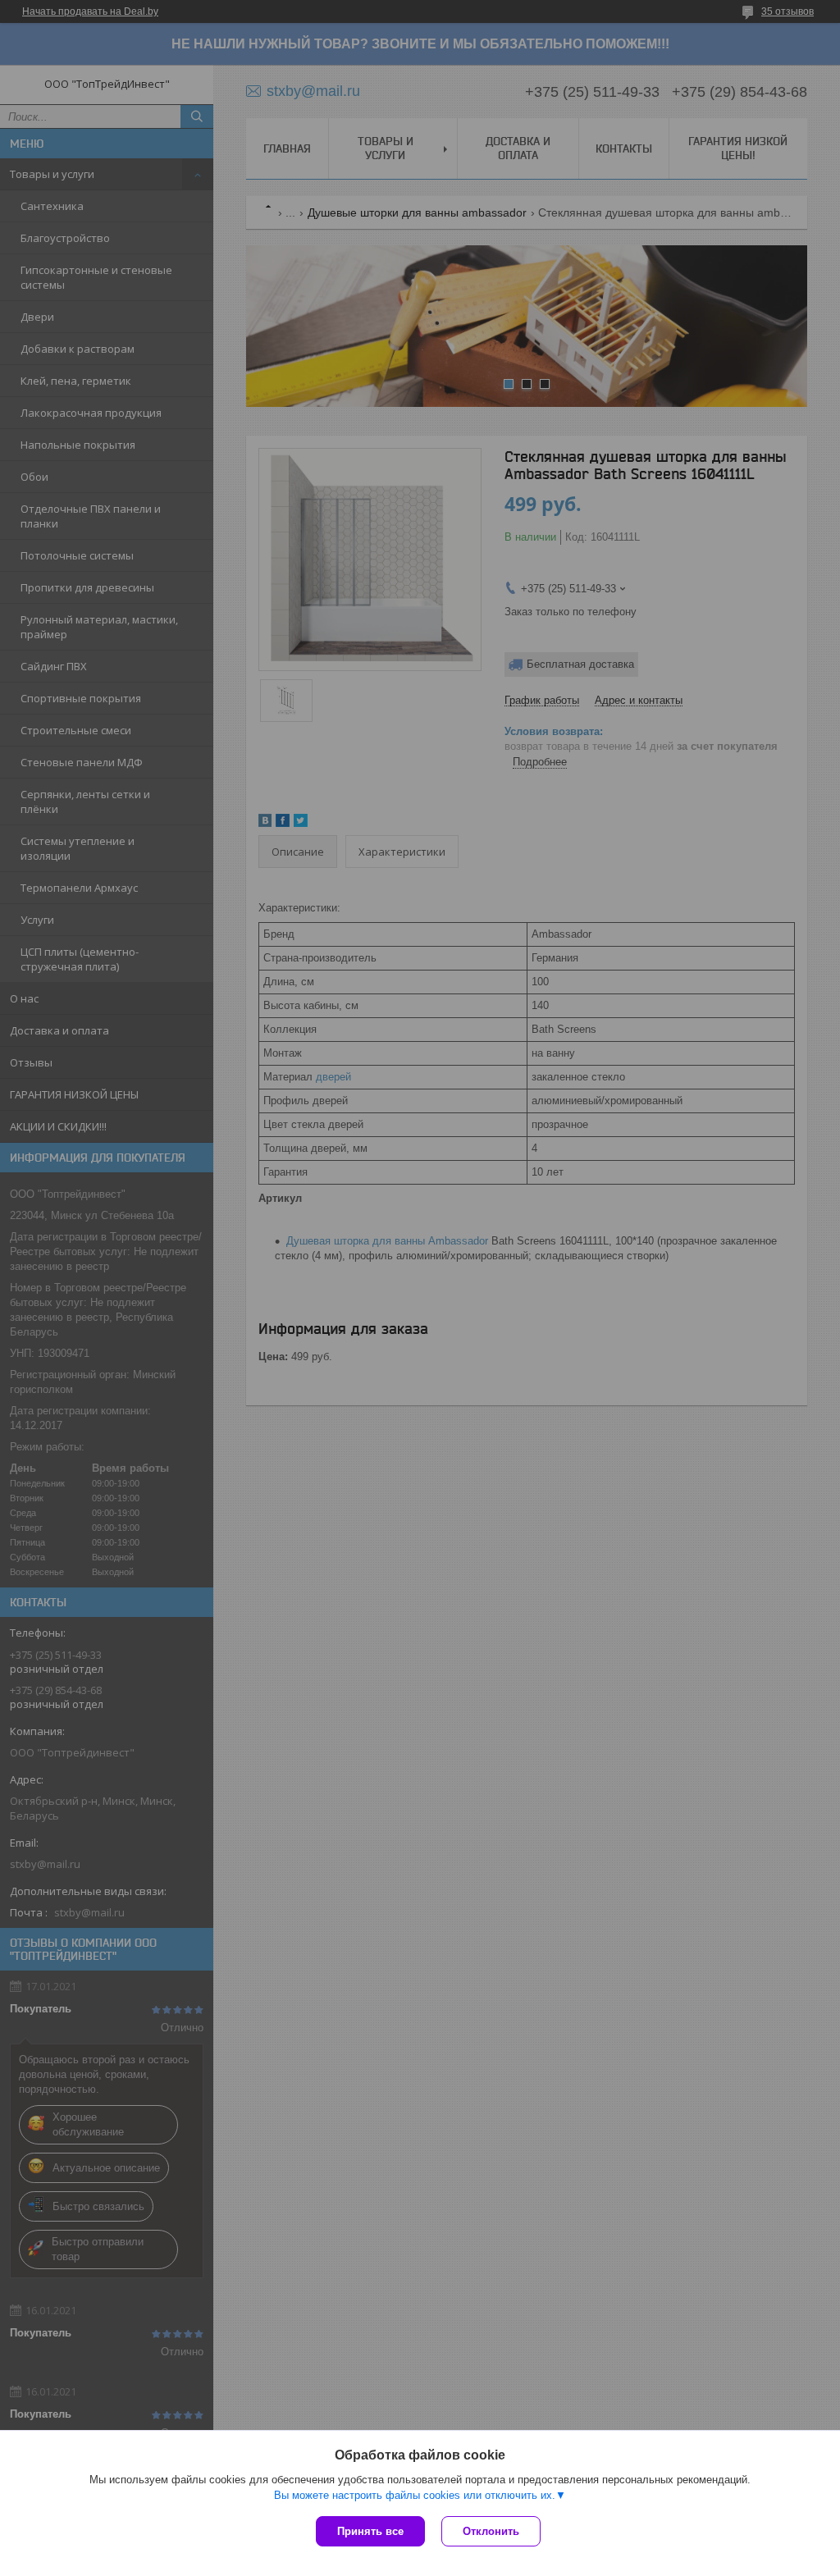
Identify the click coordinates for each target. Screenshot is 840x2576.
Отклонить (491, 2531)
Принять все (370, 2531)
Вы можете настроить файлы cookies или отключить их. (415, 2495)
